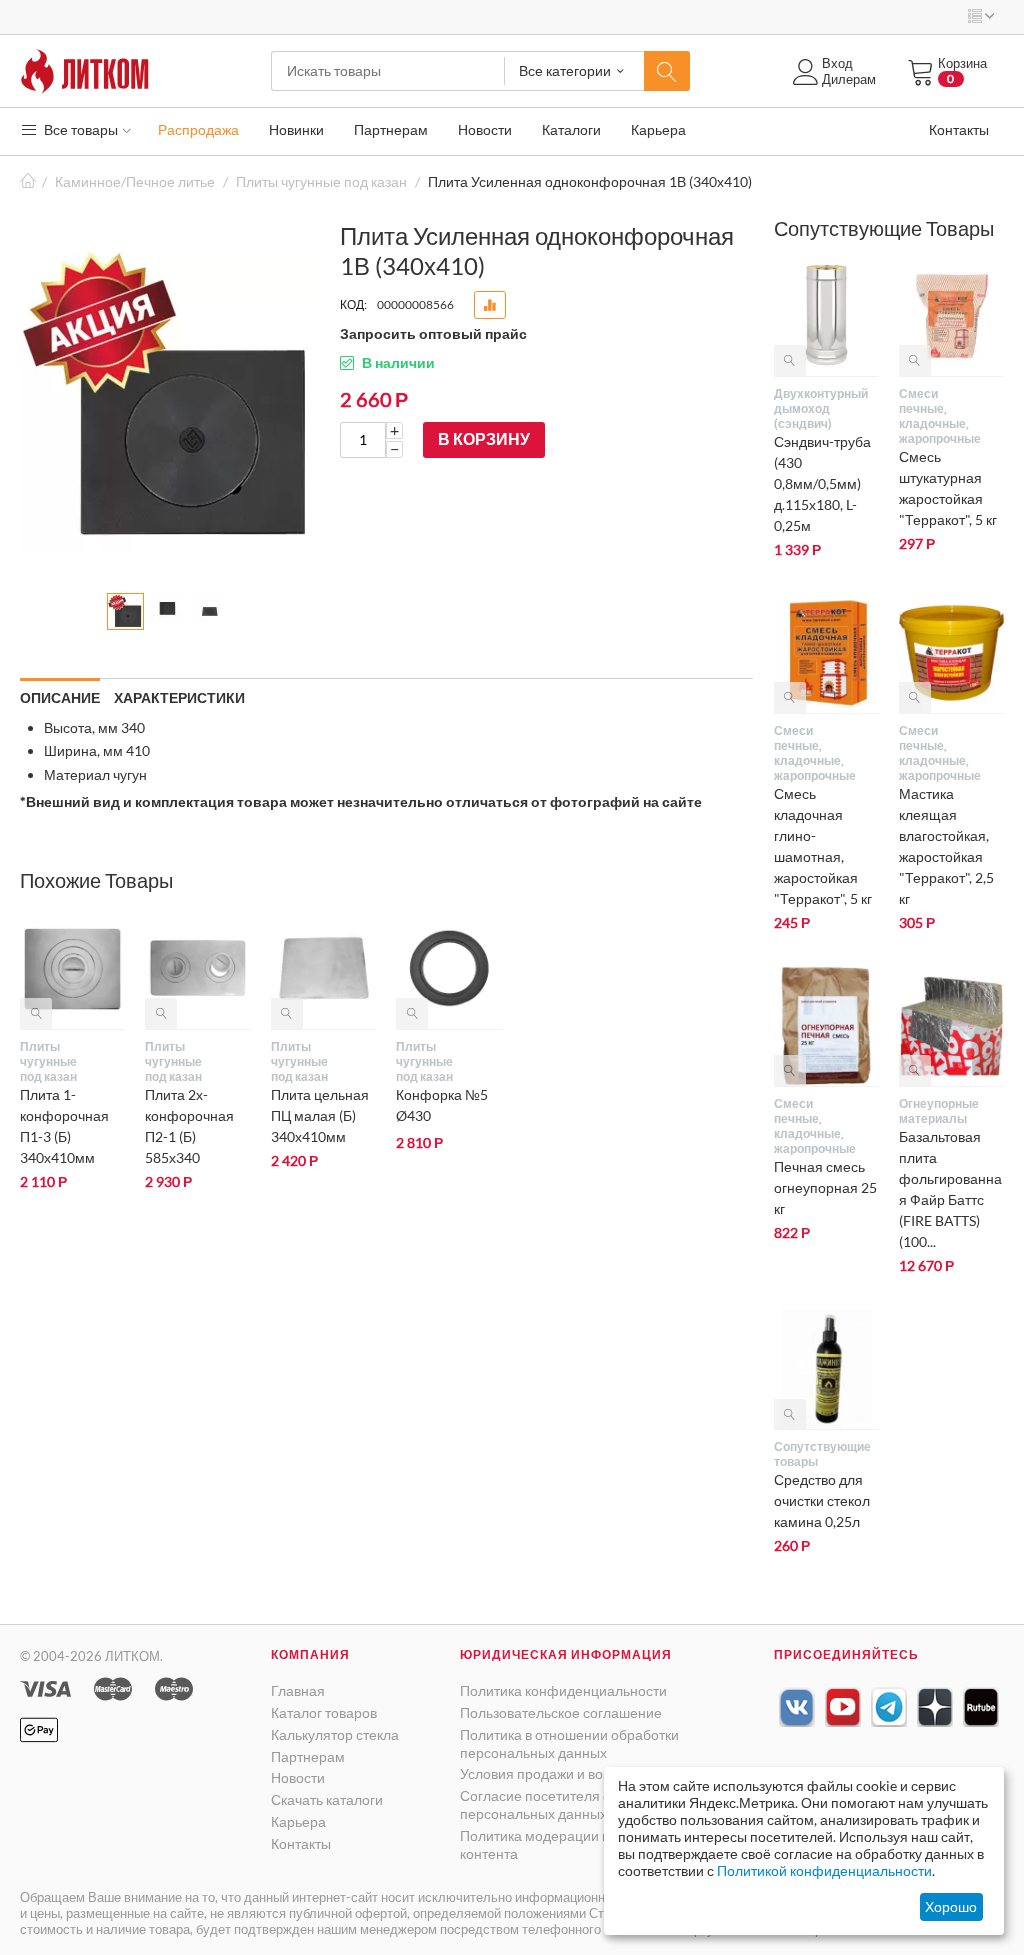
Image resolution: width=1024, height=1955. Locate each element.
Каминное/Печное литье (135, 181)
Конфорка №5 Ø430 (442, 1105)
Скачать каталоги (327, 1799)
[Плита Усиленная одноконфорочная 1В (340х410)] (171, 402)
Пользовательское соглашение (561, 1712)
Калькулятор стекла (335, 1734)
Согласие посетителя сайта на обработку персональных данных (594, 1804)
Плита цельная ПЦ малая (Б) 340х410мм (320, 1115)
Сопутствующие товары (809, 1454)
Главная (28, 181)
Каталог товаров (324, 1712)
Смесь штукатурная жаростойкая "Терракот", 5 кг (948, 488)
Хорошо (951, 1906)
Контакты (301, 1843)
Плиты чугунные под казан (321, 181)
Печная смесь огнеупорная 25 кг (825, 1187)
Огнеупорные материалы (934, 1111)
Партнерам (308, 1756)
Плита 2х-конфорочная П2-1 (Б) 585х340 (189, 1126)
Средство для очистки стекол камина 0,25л (822, 1500)
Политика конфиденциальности (563, 1690)
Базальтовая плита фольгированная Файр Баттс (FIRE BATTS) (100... (950, 1189)
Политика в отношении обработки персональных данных (569, 1743)
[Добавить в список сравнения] (490, 305)
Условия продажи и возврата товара (577, 1773)
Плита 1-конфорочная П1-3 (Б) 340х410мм (64, 1126)
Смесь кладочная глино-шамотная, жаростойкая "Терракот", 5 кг (823, 846)
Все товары (79, 129)
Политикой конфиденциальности (824, 1870)
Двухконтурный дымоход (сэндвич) (809, 408)
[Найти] (667, 71)
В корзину (484, 438)
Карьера (298, 1821)
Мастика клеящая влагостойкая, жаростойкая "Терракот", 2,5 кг (946, 846)
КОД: (353, 304)
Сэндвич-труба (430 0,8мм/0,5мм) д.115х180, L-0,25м (822, 483)
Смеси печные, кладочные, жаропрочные (934, 416)
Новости (298, 1777)
